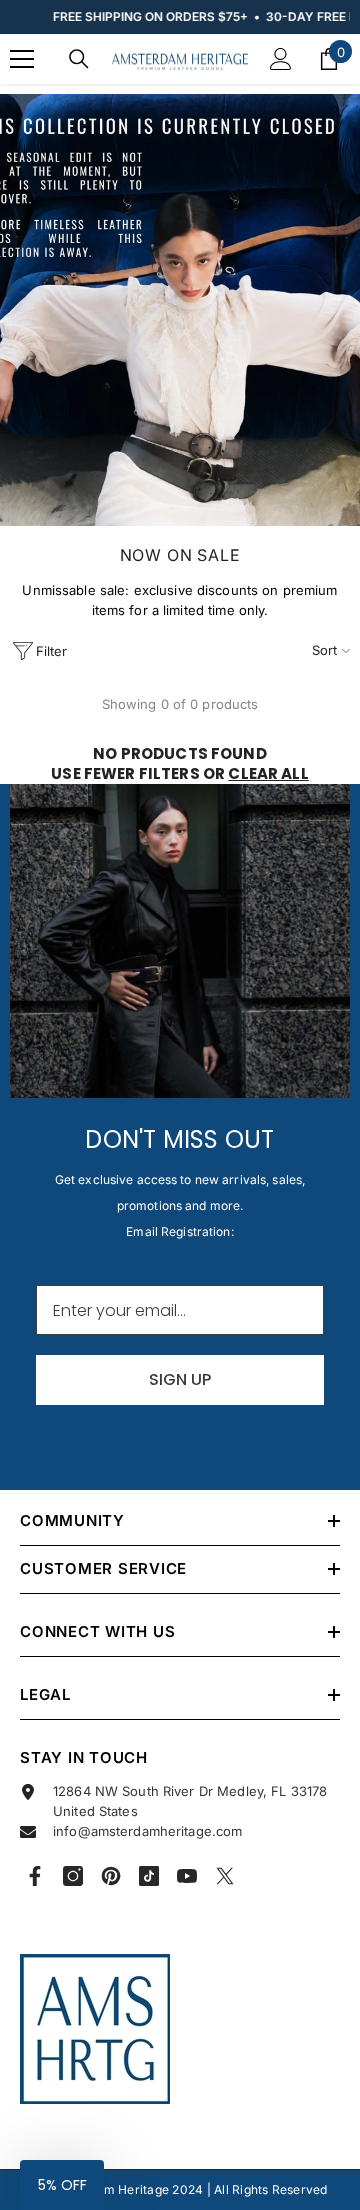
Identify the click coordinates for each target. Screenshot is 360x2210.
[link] (180, 310)
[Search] (79, 59)
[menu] (22, 59)
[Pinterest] (111, 1876)
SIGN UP (180, 1379)
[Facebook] (35, 1876)
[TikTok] (149, 1876)
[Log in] (281, 59)
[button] (62, 2185)
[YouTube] (187, 1876)
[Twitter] (225, 1876)
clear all (268, 774)
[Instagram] (73, 1876)
